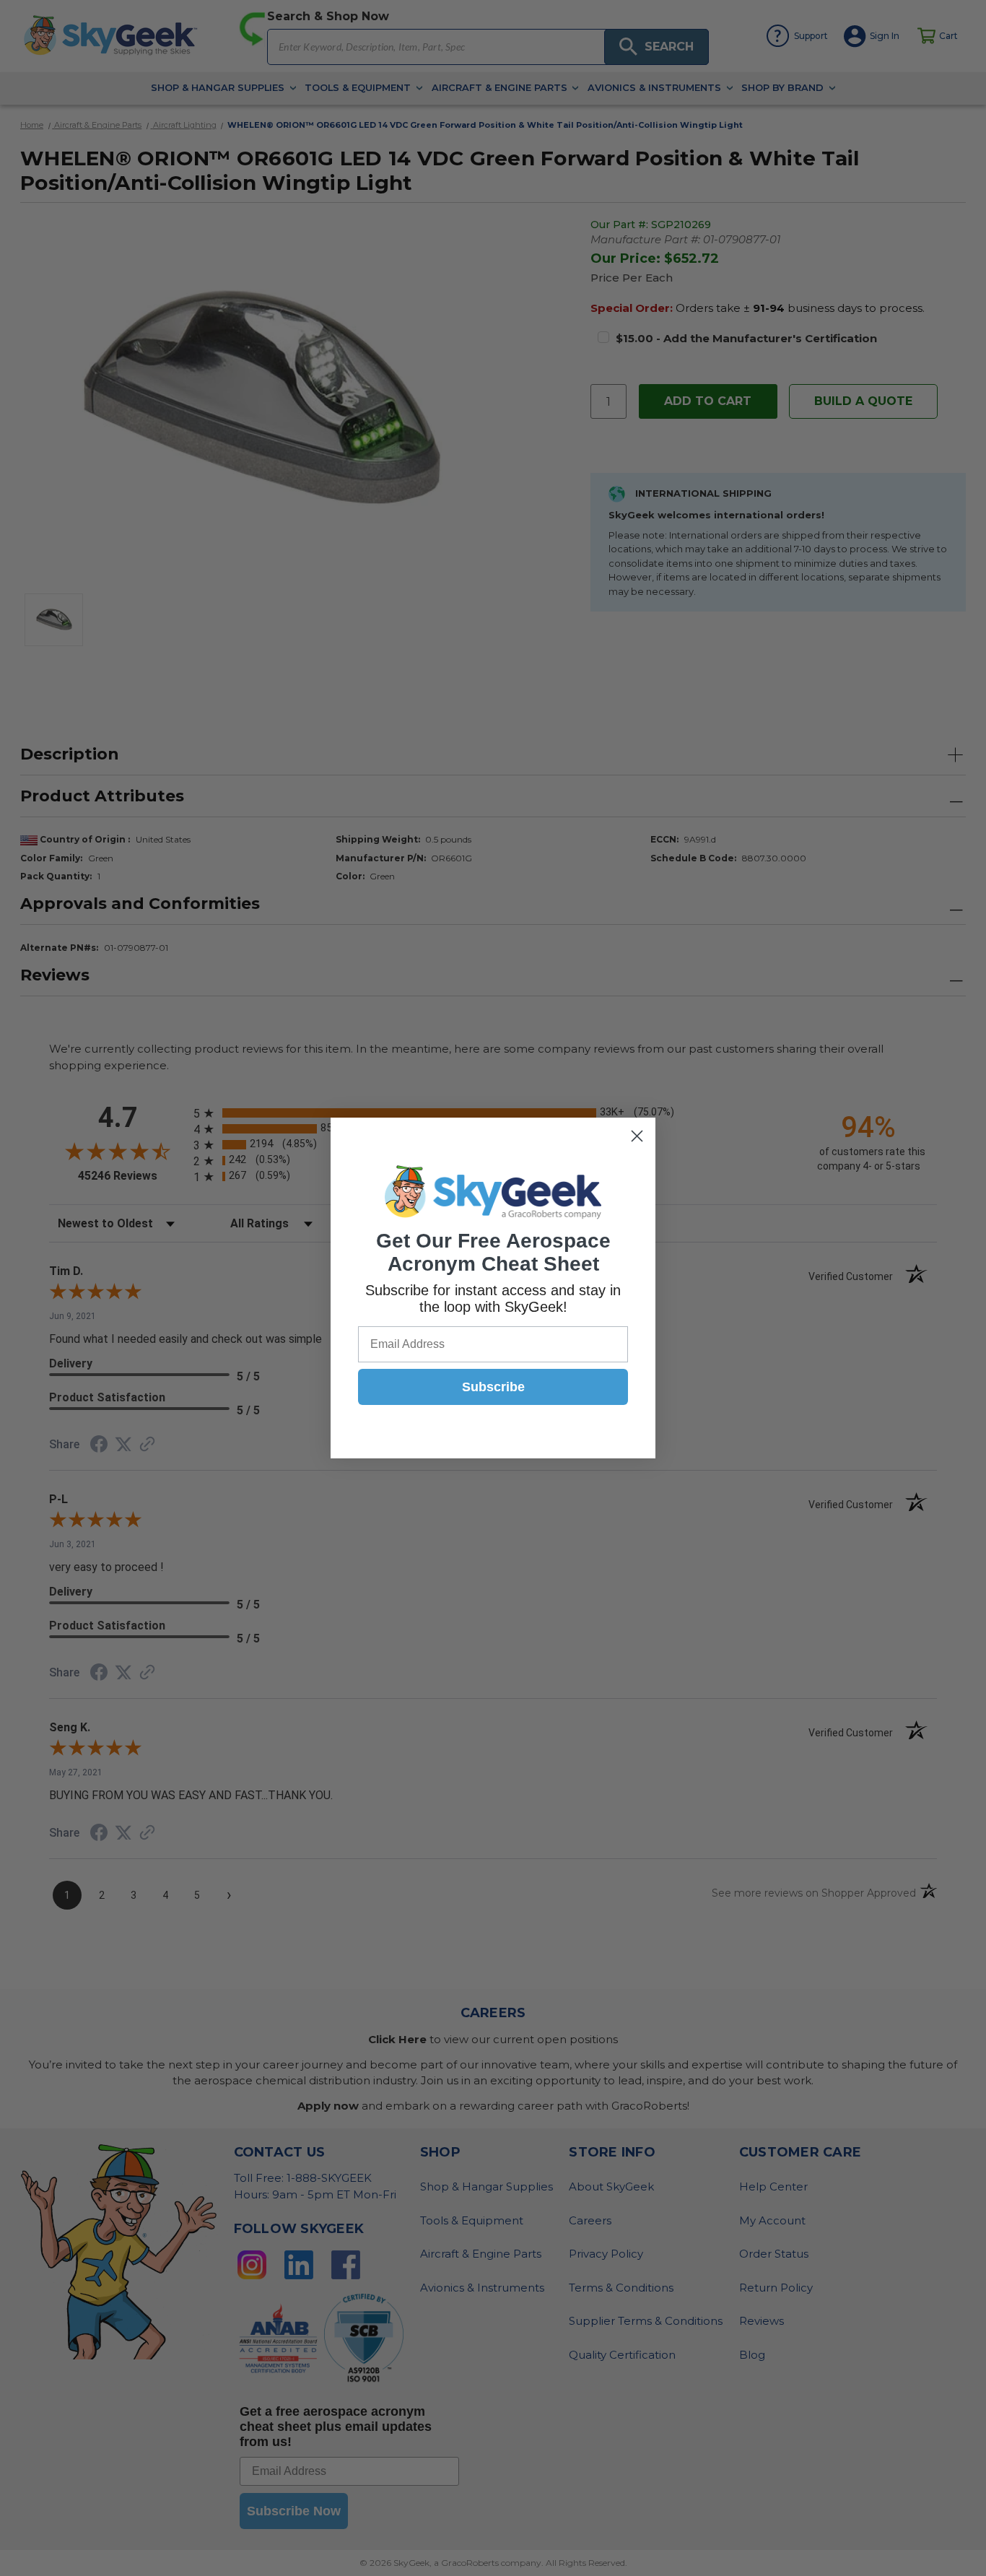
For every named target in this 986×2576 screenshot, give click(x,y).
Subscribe (493, 1387)
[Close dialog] (637, 1136)
